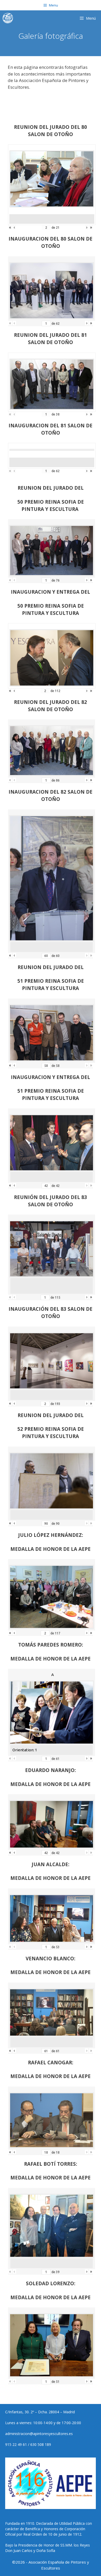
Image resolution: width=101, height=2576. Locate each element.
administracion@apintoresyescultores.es (39, 2434)
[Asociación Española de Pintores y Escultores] (9, 18)
